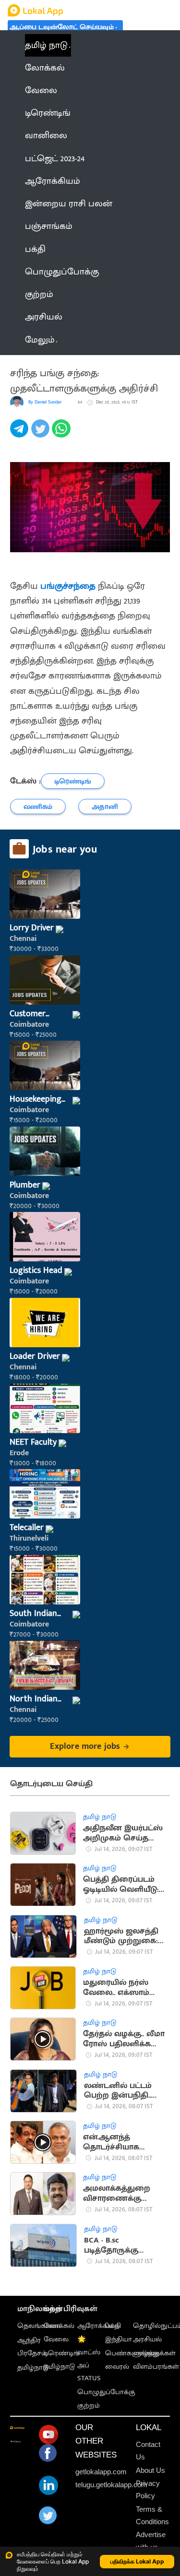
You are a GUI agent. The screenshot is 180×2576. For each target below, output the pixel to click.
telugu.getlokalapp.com (111, 2485)
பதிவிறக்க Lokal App (137, 2561)
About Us (150, 2470)
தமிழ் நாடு (46, 45)
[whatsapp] (62, 434)
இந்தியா (119, 2339)
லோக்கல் (59, 2326)
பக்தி (113, 2326)
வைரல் (117, 2367)
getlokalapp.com (101, 2472)
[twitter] (42, 434)
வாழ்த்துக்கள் (154, 2353)
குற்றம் (89, 2406)
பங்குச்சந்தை (68, 586)
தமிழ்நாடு (33, 2368)
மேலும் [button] (40, 340)
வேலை (56, 2339)
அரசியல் (147, 2339)
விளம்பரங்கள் (156, 2367)
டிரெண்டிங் (62, 2353)
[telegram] (21, 434)
